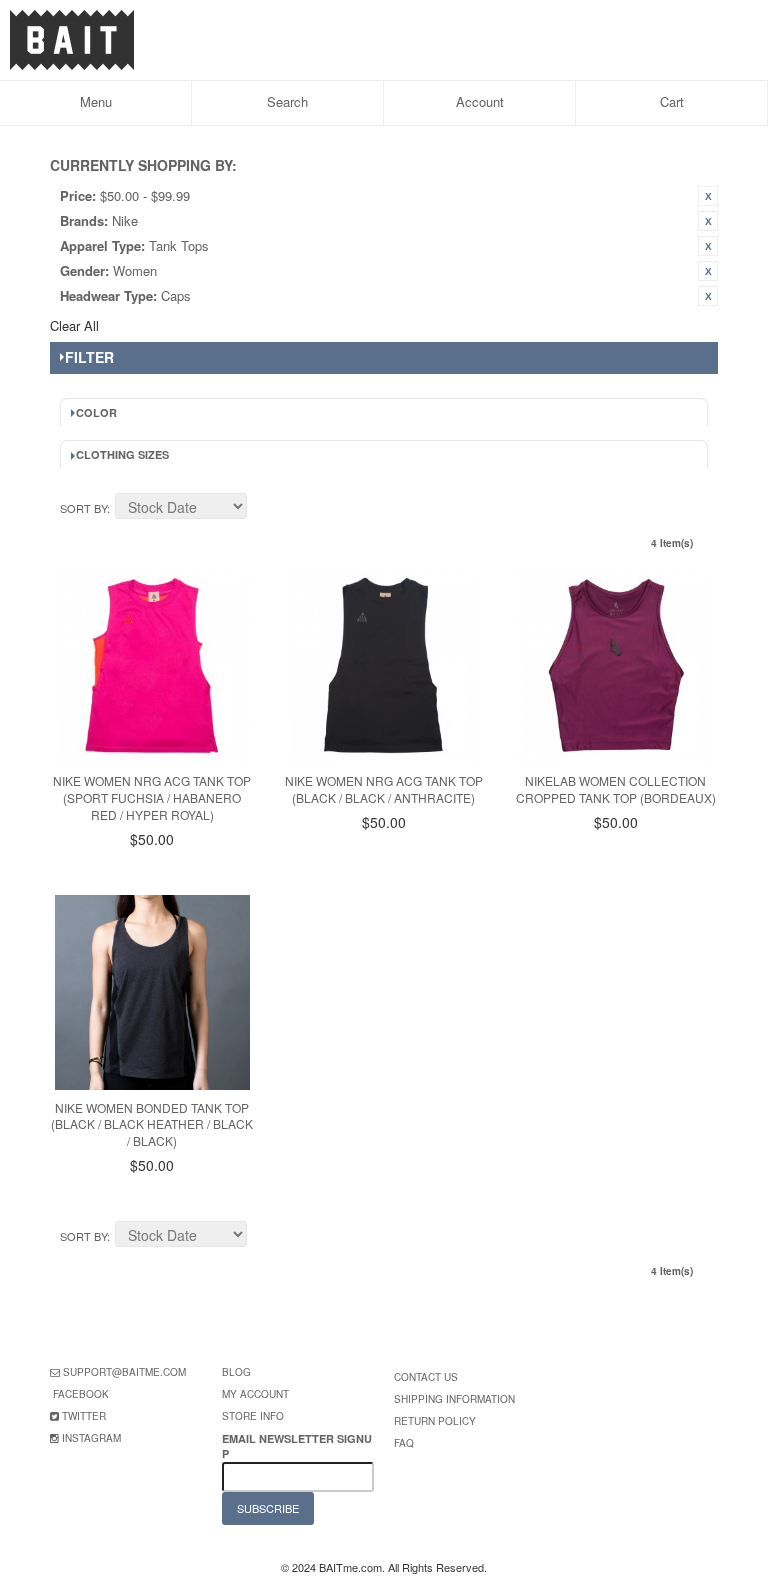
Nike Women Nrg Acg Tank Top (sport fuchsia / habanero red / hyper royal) (152, 797)
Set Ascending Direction (265, 509)
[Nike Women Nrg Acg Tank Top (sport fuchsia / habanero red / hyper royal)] (152, 665)
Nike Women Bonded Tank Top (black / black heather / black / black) (152, 1124)
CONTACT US (426, 1377)
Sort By (83, 508)
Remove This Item (708, 196)
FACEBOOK (81, 1394)
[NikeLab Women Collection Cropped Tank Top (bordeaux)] (615, 665)
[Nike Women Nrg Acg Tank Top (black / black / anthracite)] (384, 665)
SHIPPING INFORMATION (454, 1399)
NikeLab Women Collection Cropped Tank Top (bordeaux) (616, 789)
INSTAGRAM (91, 1438)
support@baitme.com (124, 1372)
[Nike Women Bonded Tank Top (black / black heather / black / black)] (152, 992)
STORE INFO (253, 1416)
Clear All (74, 325)
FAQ (404, 1443)
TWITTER (84, 1416)
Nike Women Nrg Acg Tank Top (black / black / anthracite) (384, 789)
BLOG (236, 1372)
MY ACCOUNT (255, 1394)
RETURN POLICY (435, 1421)
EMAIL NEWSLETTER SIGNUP (297, 1446)
